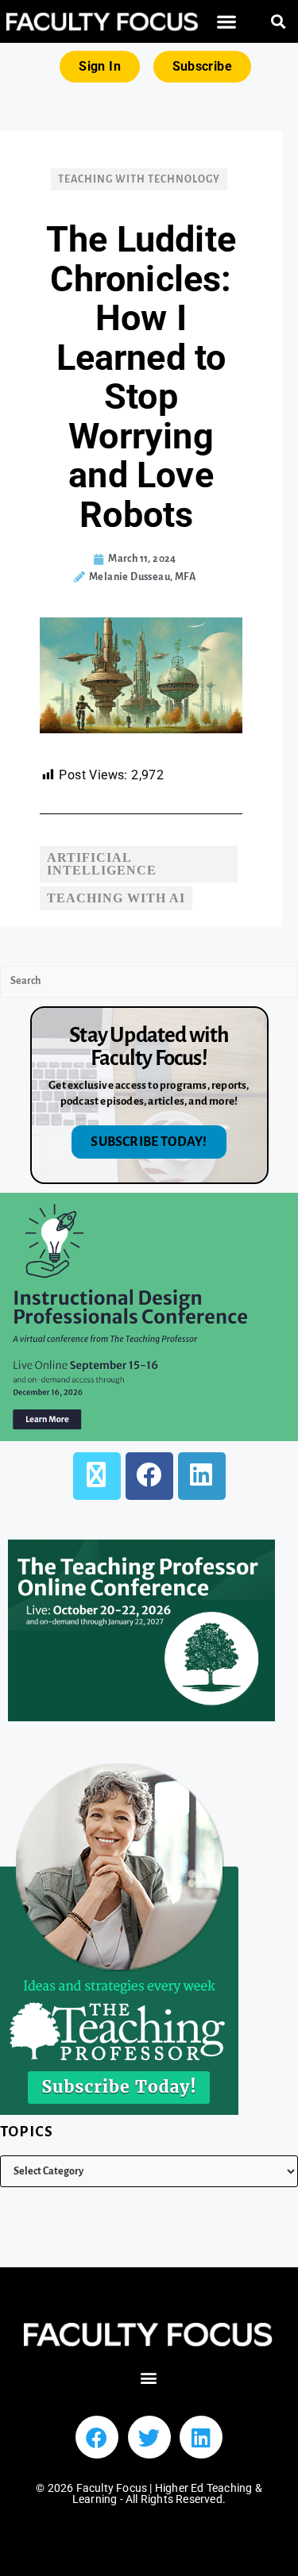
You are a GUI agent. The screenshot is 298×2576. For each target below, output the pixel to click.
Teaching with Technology (139, 179)
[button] (226, 22)
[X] (97, 1476)
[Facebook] (149, 1476)
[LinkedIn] (202, 1476)
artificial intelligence (102, 864)
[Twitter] (149, 2437)
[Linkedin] (201, 2437)
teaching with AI (116, 898)
